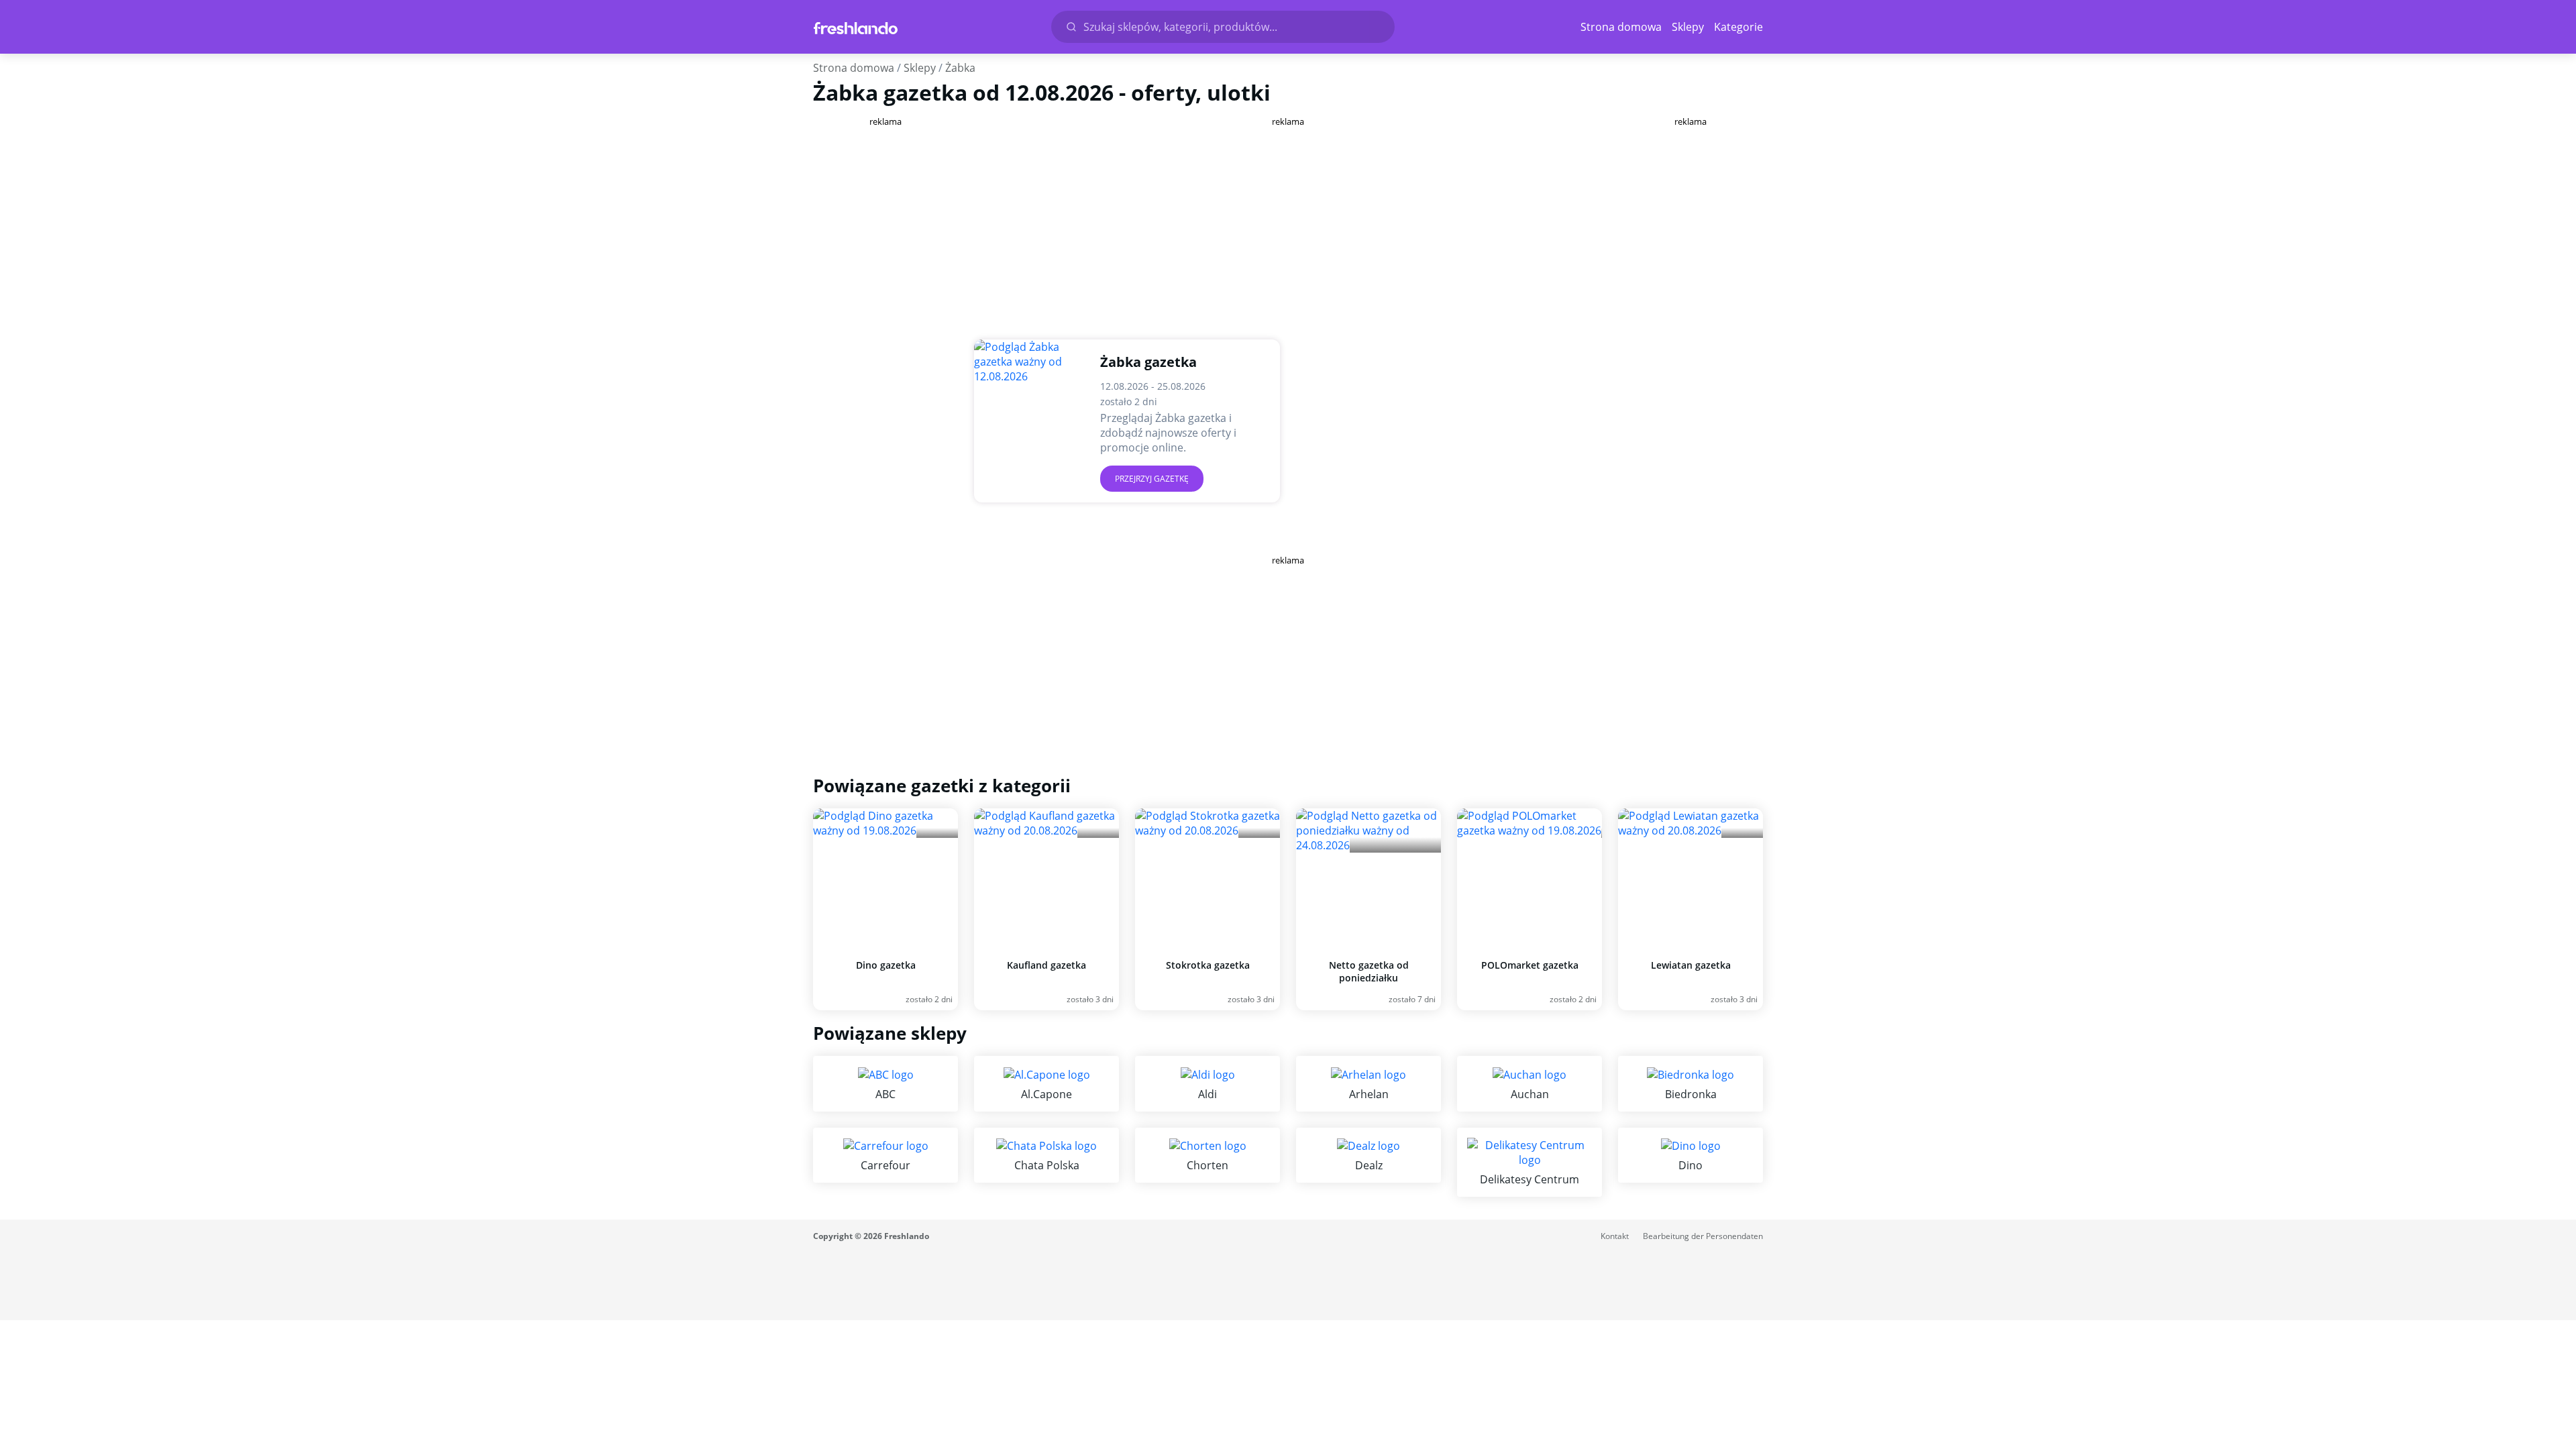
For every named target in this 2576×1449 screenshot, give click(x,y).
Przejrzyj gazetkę (1152, 479)
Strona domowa (1621, 27)
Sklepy (1688, 27)
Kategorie (1738, 27)
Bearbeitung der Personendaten (1703, 1236)
